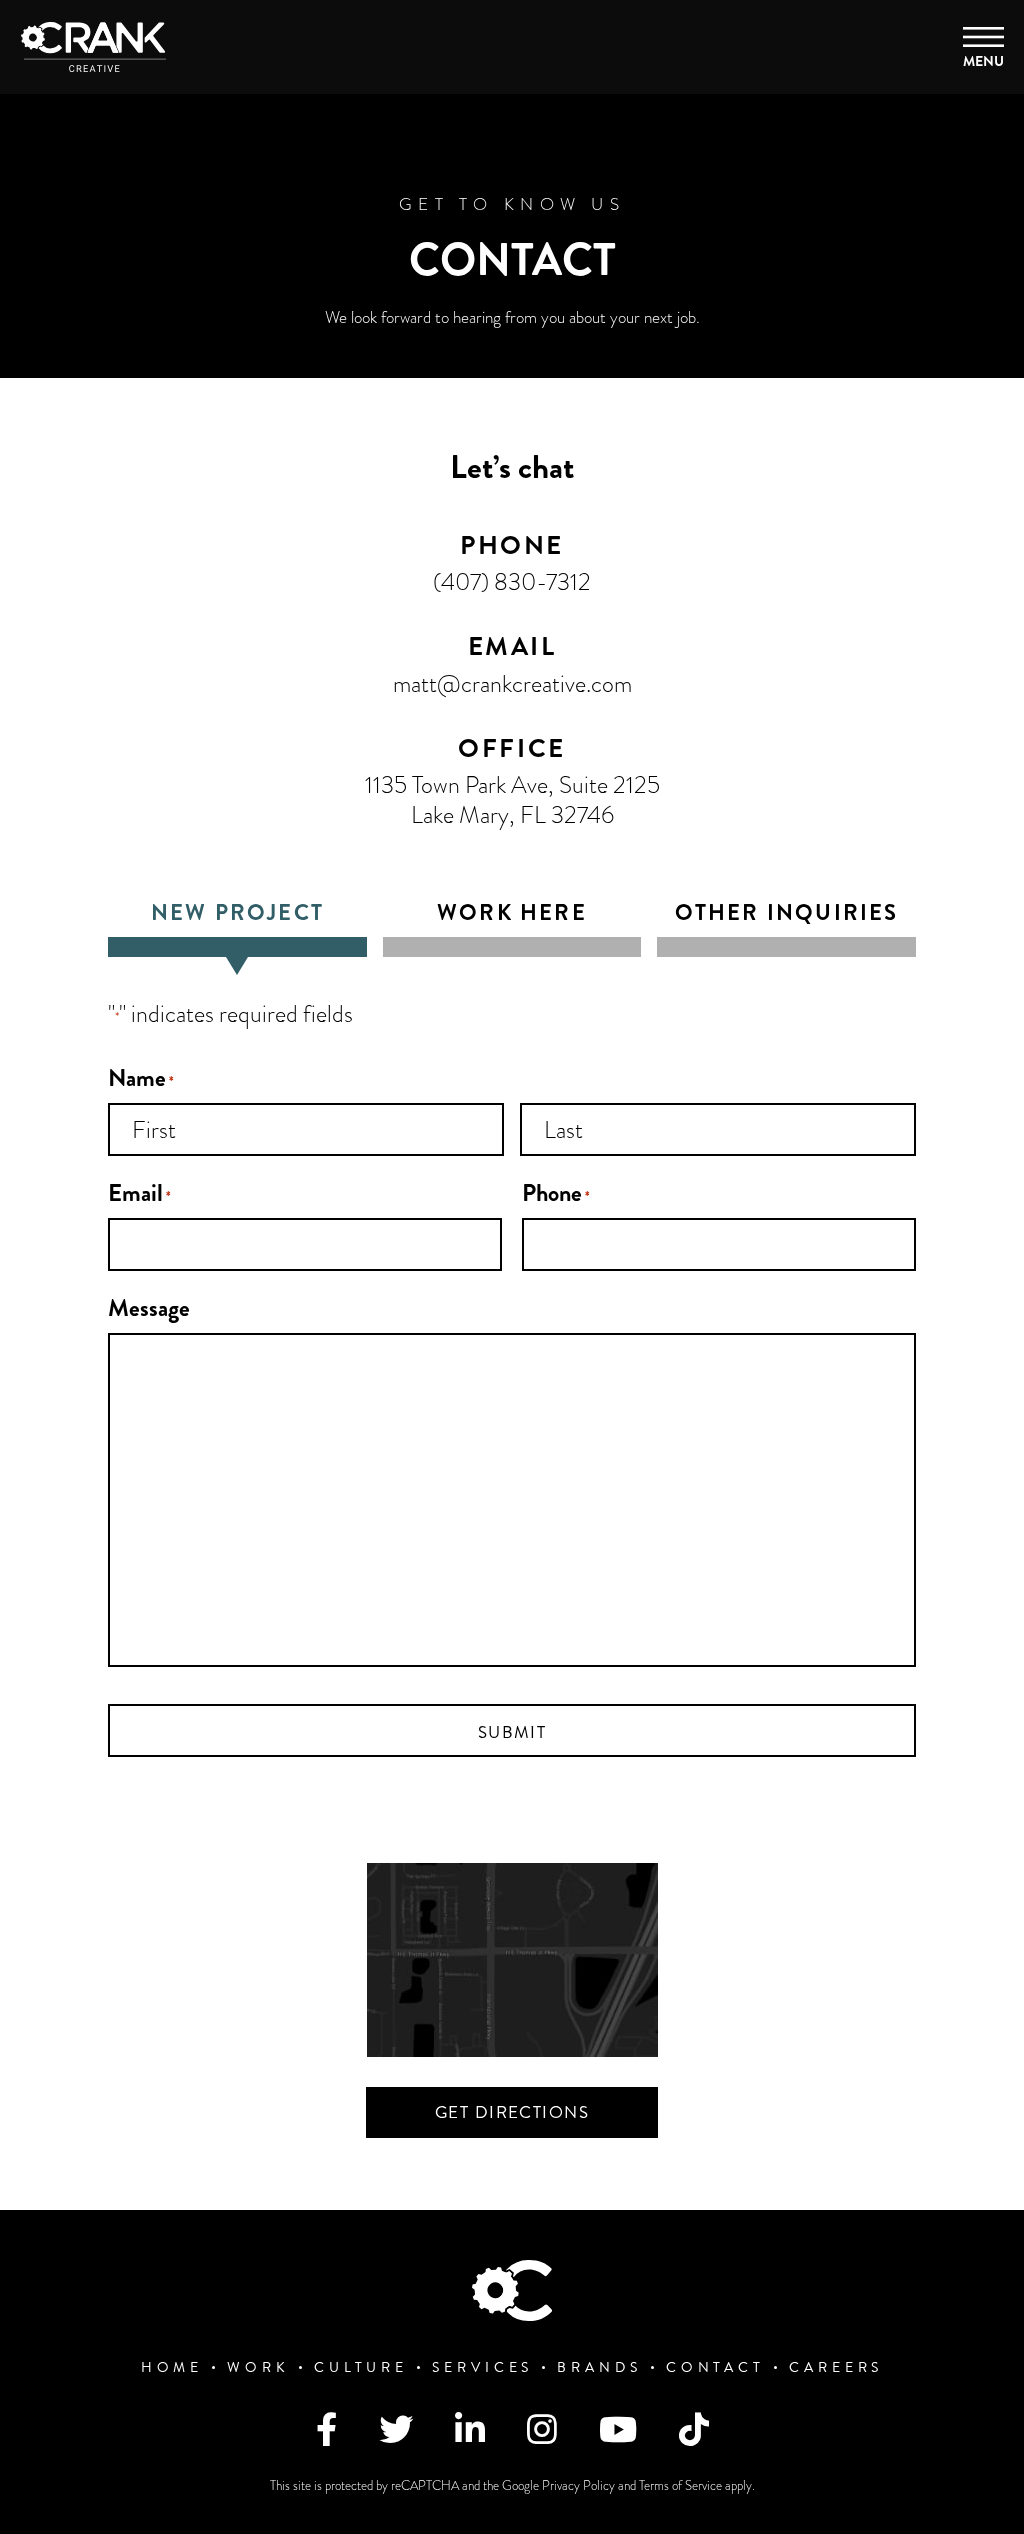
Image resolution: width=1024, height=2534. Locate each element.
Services (482, 2367)
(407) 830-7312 (512, 581)
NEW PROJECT (237, 913)
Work (258, 2367)
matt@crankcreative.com (512, 683)
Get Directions (512, 2112)
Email (139, 1193)
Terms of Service (682, 2486)
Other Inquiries (787, 913)
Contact (715, 2367)
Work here (512, 913)
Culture (361, 2367)
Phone (556, 1193)
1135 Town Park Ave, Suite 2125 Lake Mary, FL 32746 (512, 799)
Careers (836, 2367)
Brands (599, 2367)
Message (149, 1308)
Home (172, 2367)
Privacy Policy (580, 2486)
